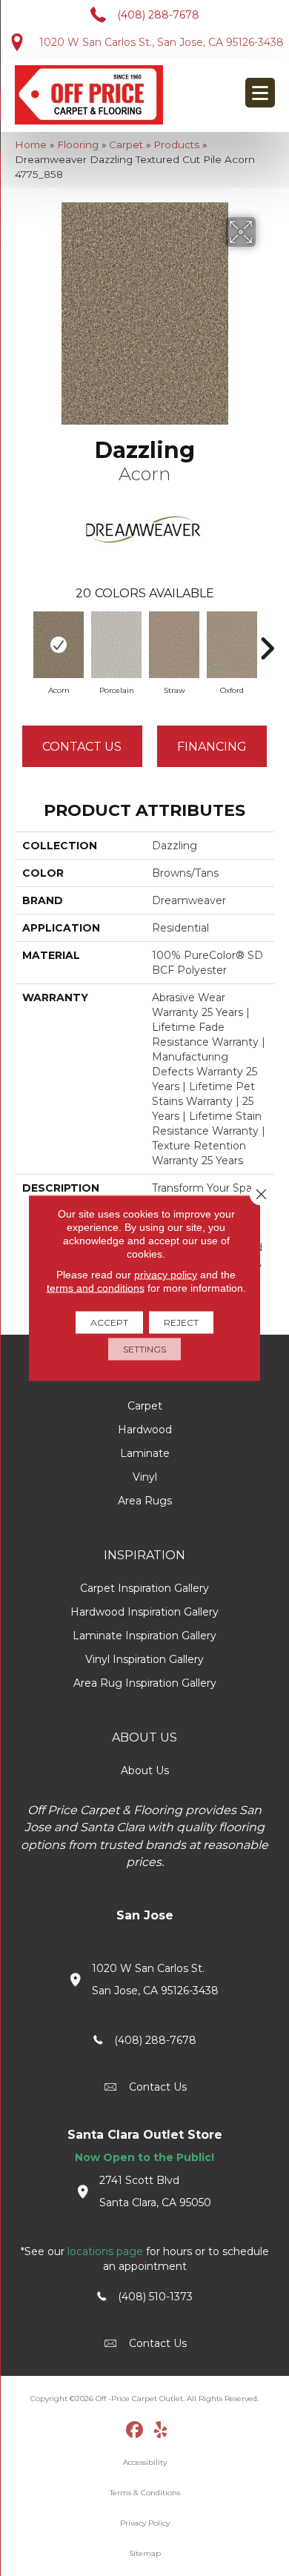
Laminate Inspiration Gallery (144, 1636)
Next (267, 641)
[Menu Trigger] (260, 93)
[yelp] (161, 2431)
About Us (145, 1770)
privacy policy (166, 1275)
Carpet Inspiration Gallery (144, 1588)
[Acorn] (59, 645)
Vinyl (145, 1477)
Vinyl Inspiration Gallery (144, 1659)
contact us (158, 2087)
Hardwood (145, 1430)
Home (31, 145)
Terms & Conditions (145, 2493)
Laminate (145, 1453)
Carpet (126, 145)
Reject (181, 1322)
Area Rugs (145, 1501)
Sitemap (145, 2553)
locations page (105, 2251)
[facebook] (135, 2431)
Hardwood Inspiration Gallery (144, 1612)
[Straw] (174, 645)
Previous (22, 641)
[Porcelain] (116, 645)
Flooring (78, 145)
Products (176, 145)
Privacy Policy (145, 2523)
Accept (109, 1322)
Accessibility (145, 2462)
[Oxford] (232, 645)
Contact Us (82, 747)
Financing (212, 747)
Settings (144, 1349)
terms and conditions (96, 1288)
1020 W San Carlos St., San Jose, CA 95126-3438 (162, 42)
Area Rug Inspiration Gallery (145, 1683)
